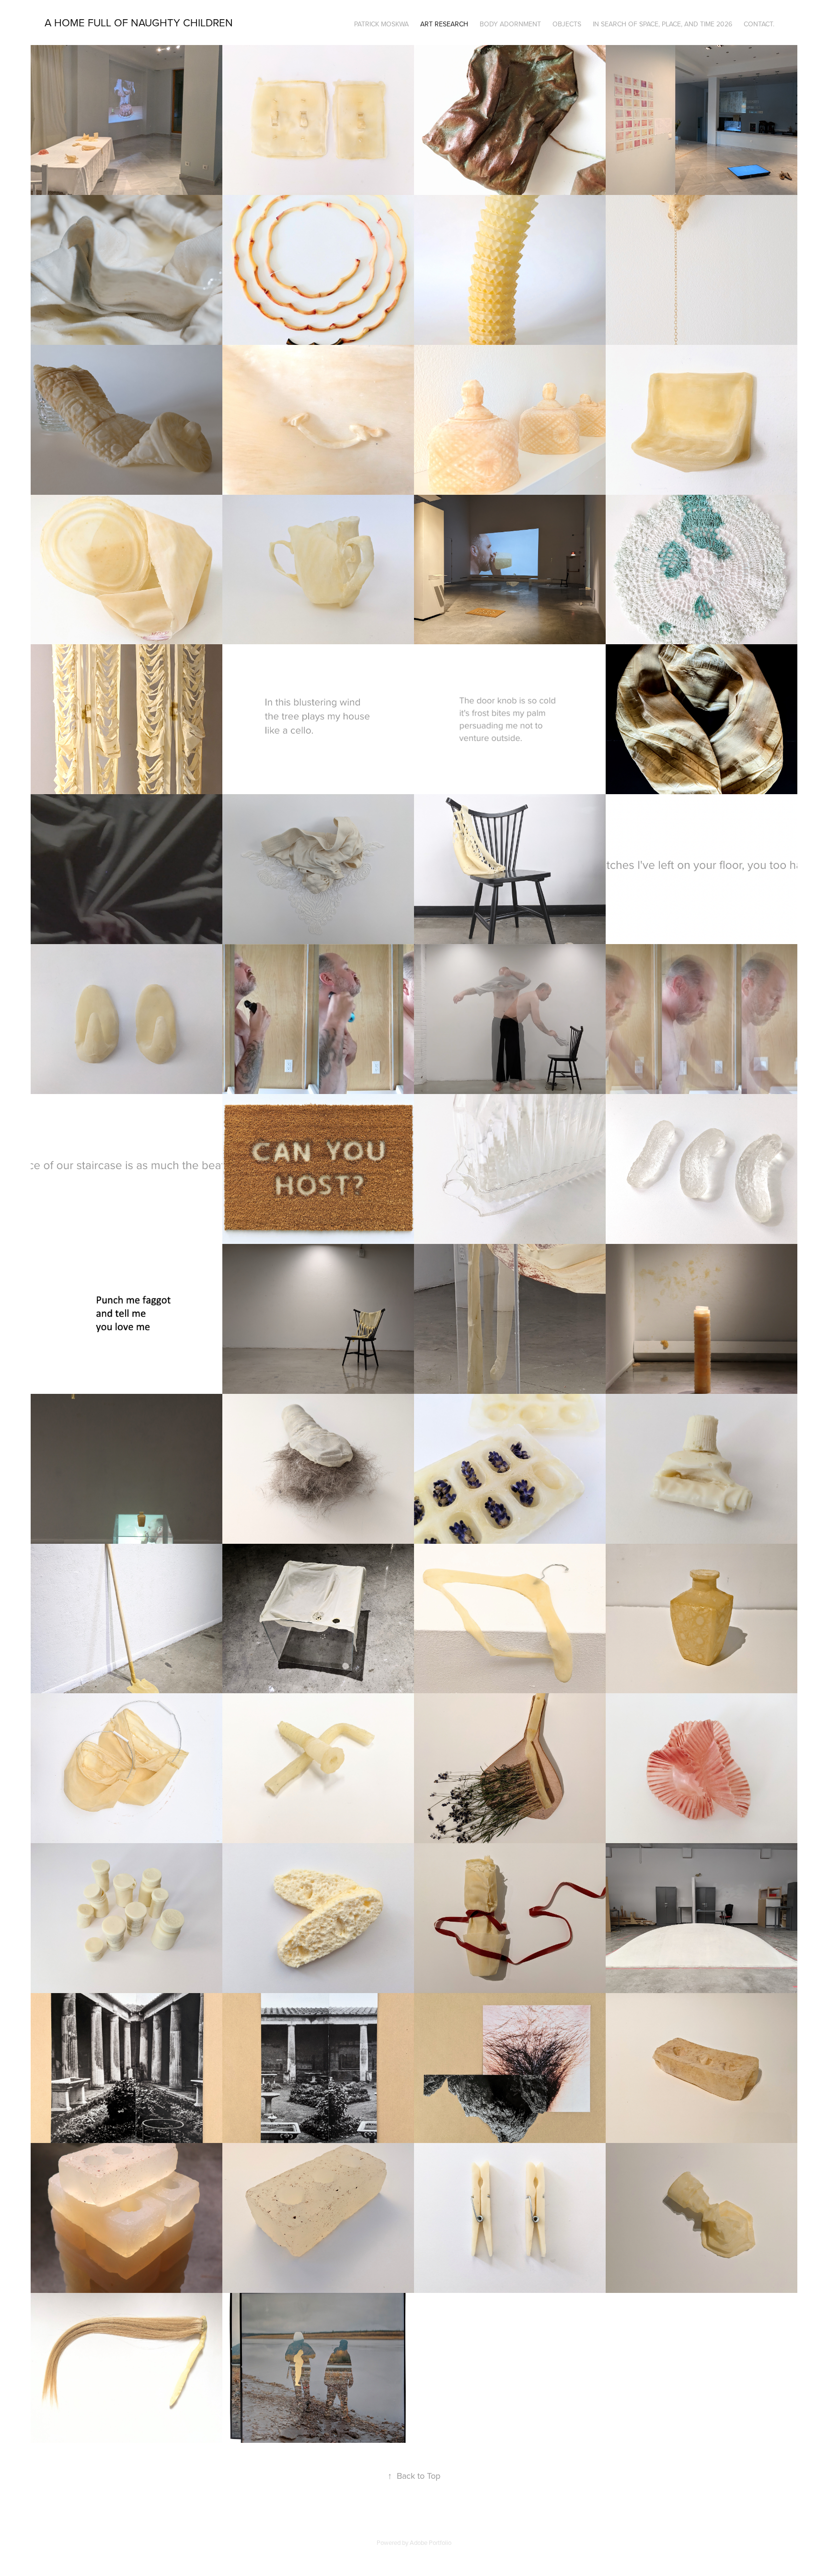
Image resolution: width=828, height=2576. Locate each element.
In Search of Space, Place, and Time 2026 (662, 24)
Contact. (759, 24)
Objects (567, 24)
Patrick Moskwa (381, 24)
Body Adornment (510, 24)
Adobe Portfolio (431, 2542)
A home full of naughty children (139, 22)
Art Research (444, 24)
